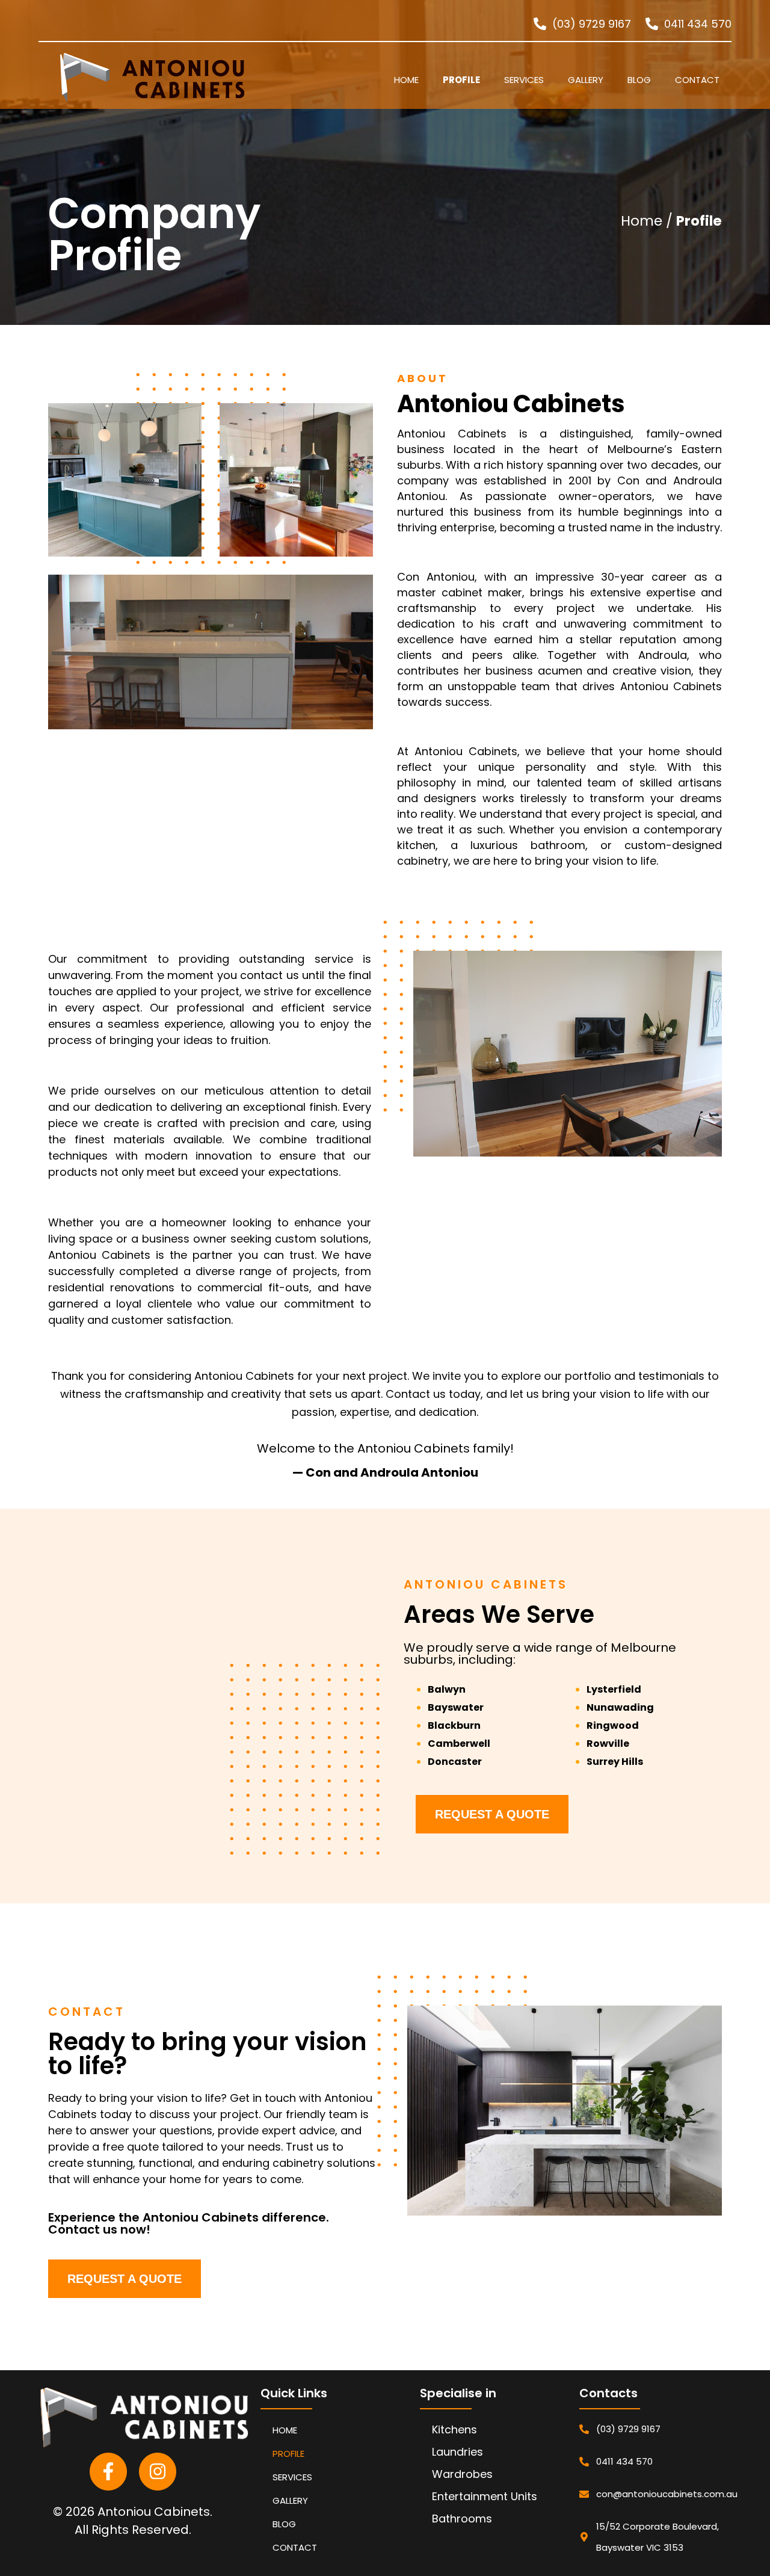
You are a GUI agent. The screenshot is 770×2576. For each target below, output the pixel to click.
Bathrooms (462, 2519)
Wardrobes (462, 2474)
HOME (406, 80)
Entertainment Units (485, 2496)
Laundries (457, 2452)
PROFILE (461, 80)
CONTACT (697, 80)
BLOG (639, 80)
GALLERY (586, 80)
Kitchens (454, 2429)
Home (640, 221)
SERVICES (524, 80)
